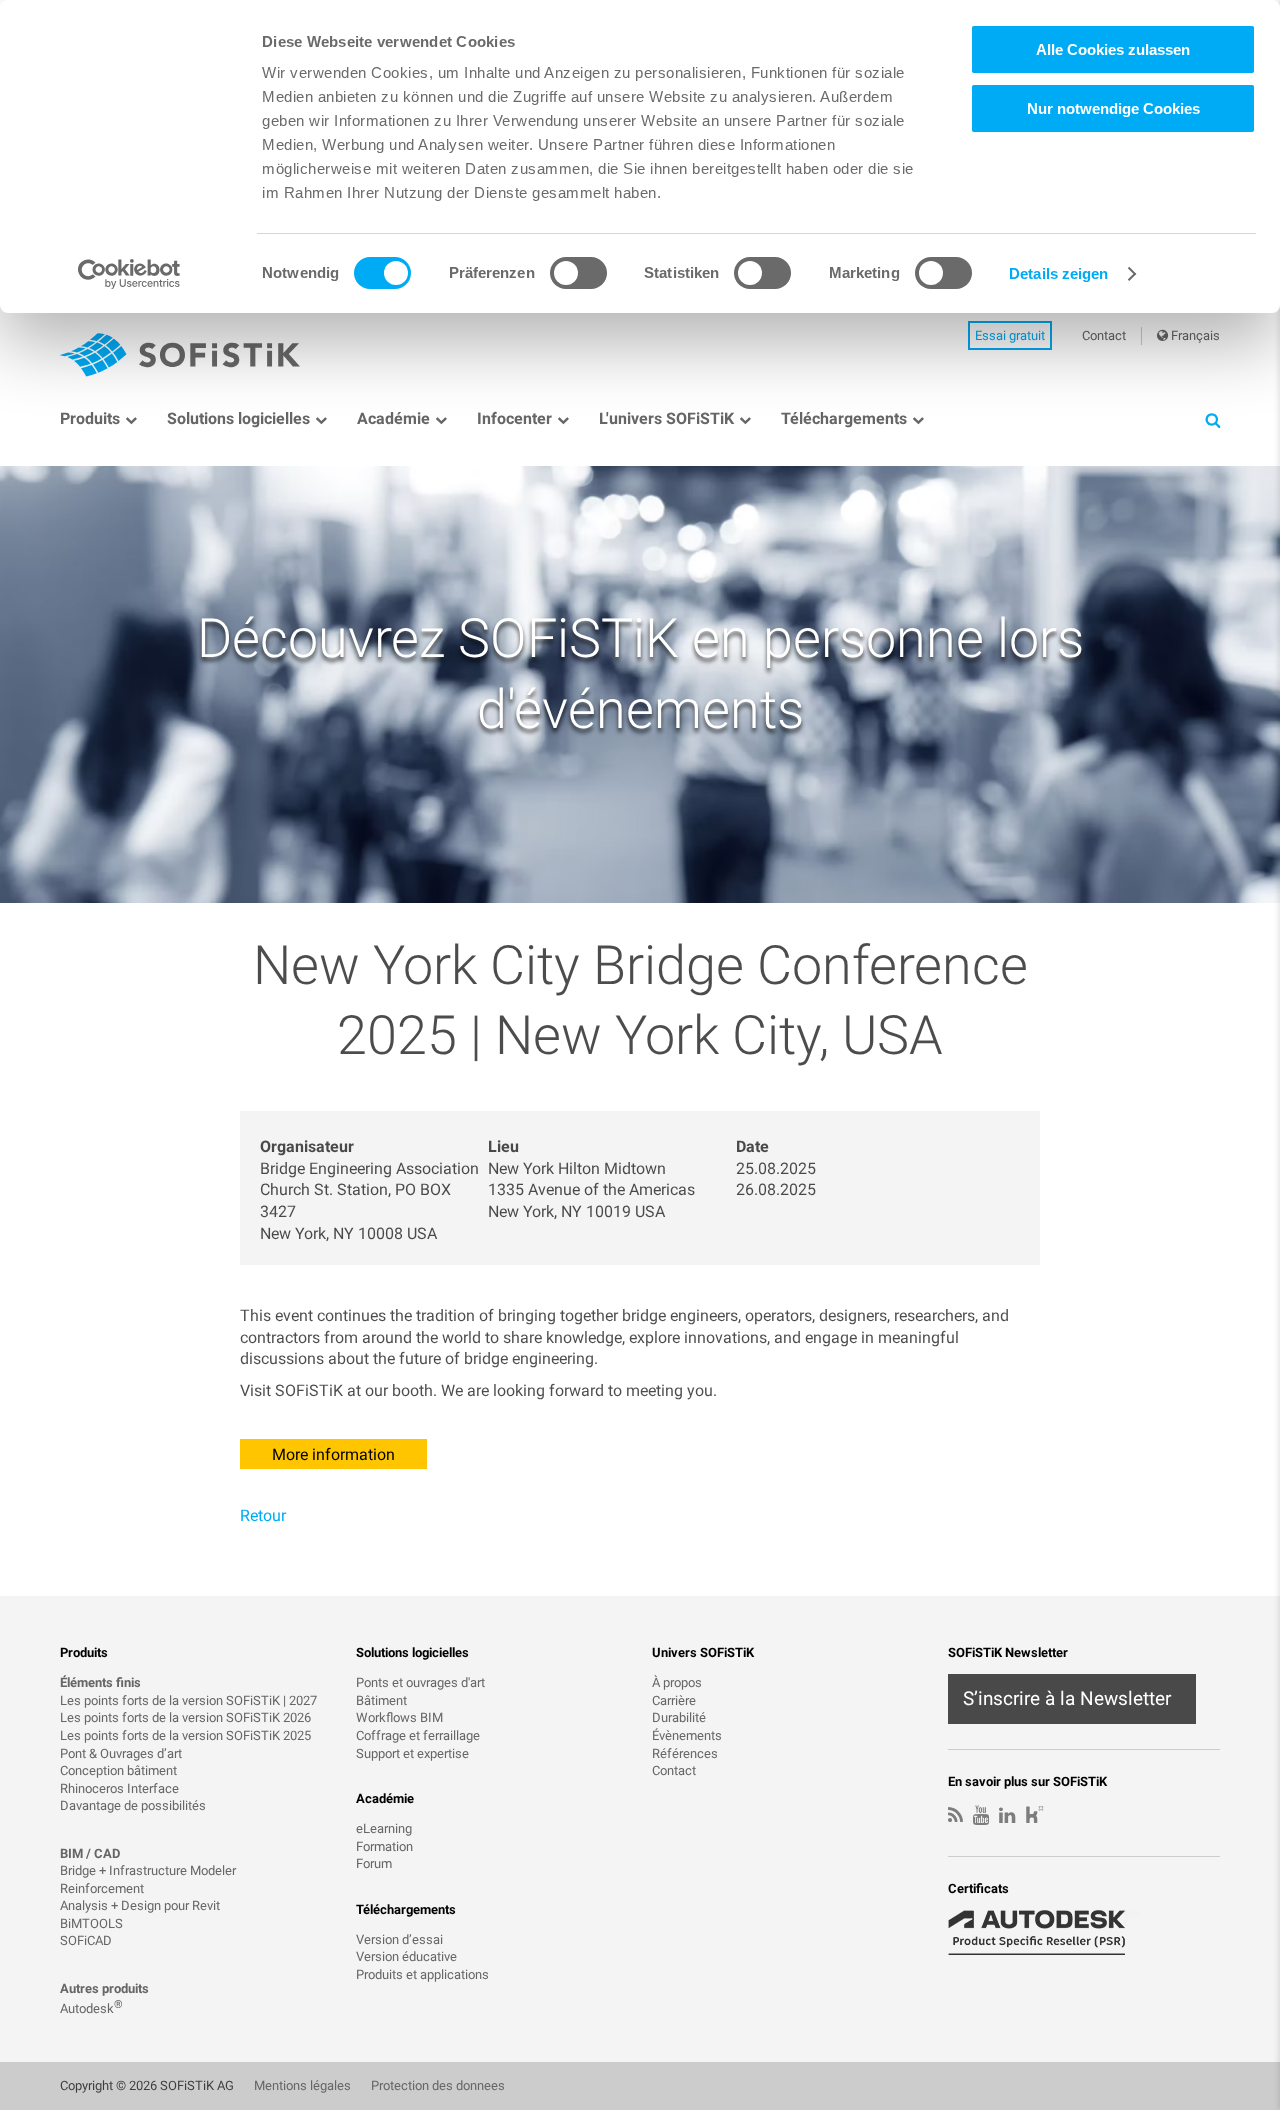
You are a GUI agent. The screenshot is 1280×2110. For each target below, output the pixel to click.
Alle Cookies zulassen (1113, 49)
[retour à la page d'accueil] (180, 355)
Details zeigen (1058, 273)
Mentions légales (302, 2085)
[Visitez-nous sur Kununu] (1034, 1817)
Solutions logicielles (238, 418)
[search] (1212, 419)
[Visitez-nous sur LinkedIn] (1007, 1816)
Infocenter (514, 418)
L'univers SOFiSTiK (666, 418)
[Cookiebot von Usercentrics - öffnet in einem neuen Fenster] (129, 274)
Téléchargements (844, 418)
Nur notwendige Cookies (1113, 108)
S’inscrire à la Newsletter (1067, 1698)
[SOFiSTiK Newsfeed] (955, 1816)
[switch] (578, 273)
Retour (263, 1515)
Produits (90, 418)
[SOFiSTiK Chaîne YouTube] (981, 1816)
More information (333, 1453)
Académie (393, 418)
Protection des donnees (438, 2085)
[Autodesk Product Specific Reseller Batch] (1048, 1933)
